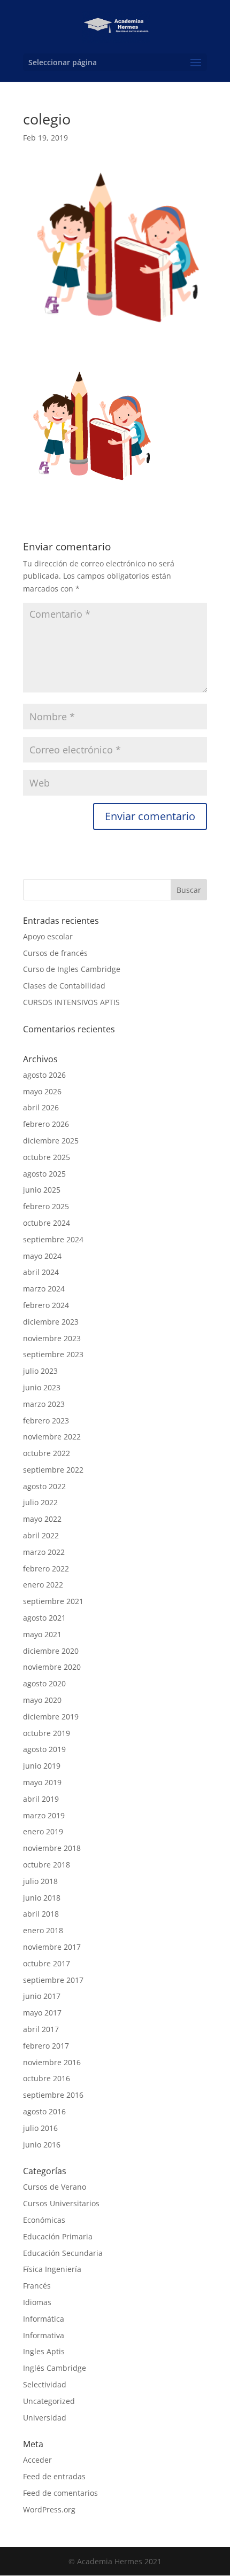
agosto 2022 (44, 1486)
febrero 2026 (46, 1124)
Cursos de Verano (55, 2187)
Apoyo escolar (48, 936)
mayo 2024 (42, 1256)
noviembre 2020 (52, 1667)
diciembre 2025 (51, 1141)
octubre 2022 (47, 1453)
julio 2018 (40, 1881)
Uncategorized (49, 2401)
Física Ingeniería (52, 2269)
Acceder (37, 2460)
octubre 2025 (47, 1157)
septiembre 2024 (53, 1239)
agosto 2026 (44, 1075)
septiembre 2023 (53, 1354)
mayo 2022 (42, 1519)
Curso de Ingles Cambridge (72, 969)
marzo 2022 (44, 1552)
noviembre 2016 (52, 2062)
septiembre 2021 (53, 1601)
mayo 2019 (42, 1782)
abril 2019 (41, 1799)
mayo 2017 (42, 2013)
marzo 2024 (44, 1289)
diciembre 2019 (51, 1717)
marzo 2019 (44, 1815)
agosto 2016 (44, 2111)
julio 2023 (40, 1371)
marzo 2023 (44, 1404)
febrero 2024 (46, 1305)
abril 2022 (41, 1535)
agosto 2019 (44, 1749)
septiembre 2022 (53, 1470)
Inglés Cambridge (55, 2368)
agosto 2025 (44, 1174)
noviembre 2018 (52, 1848)
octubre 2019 (47, 1733)
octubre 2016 (47, 2078)
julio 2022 (40, 1502)
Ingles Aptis (44, 2351)
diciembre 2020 (51, 1651)
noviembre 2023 (52, 1338)
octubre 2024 (47, 1223)
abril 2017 (41, 2029)
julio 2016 (40, 2128)
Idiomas (37, 2302)
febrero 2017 (46, 2046)
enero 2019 (43, 1831)
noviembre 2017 (52, 1947)
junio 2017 (42, 1996)
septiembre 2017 (53, 1980)
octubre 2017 (47, 1963)
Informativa (44, 2335)
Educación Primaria (58, 2236)
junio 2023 (42, 1387)
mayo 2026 (42, 1091)
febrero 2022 (46, 1569)
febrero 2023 (46, 1421)
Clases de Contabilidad (64, 986)
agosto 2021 (44, 1618)
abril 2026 (41, 1107)
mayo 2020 (42, 1700)
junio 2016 (42, 2145)
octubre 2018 (47, 1865)
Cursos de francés (55, 953)
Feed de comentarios (60, 2493)
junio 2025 (42, 1190)
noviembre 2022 (52, 1437)
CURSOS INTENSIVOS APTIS (71, 1002)
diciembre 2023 (51, 1322)
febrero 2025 (46, 1206)
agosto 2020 (44, 1683)
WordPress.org (49, 2509)
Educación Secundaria (63, 2253)
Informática (44, 2319)
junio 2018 (42, 1898)
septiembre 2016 (53, 2095)
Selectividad (45, 2384)
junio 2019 (42, 1766)
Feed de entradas (54, 2476)
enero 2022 (43, 1585)
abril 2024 (41, 1272)
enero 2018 (43, 1930)
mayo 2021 (42, 1634)
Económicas (44, 2220)
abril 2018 (41, 1914)
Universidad (45, 2418)
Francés (37, 2286)
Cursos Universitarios (61, 2203)
